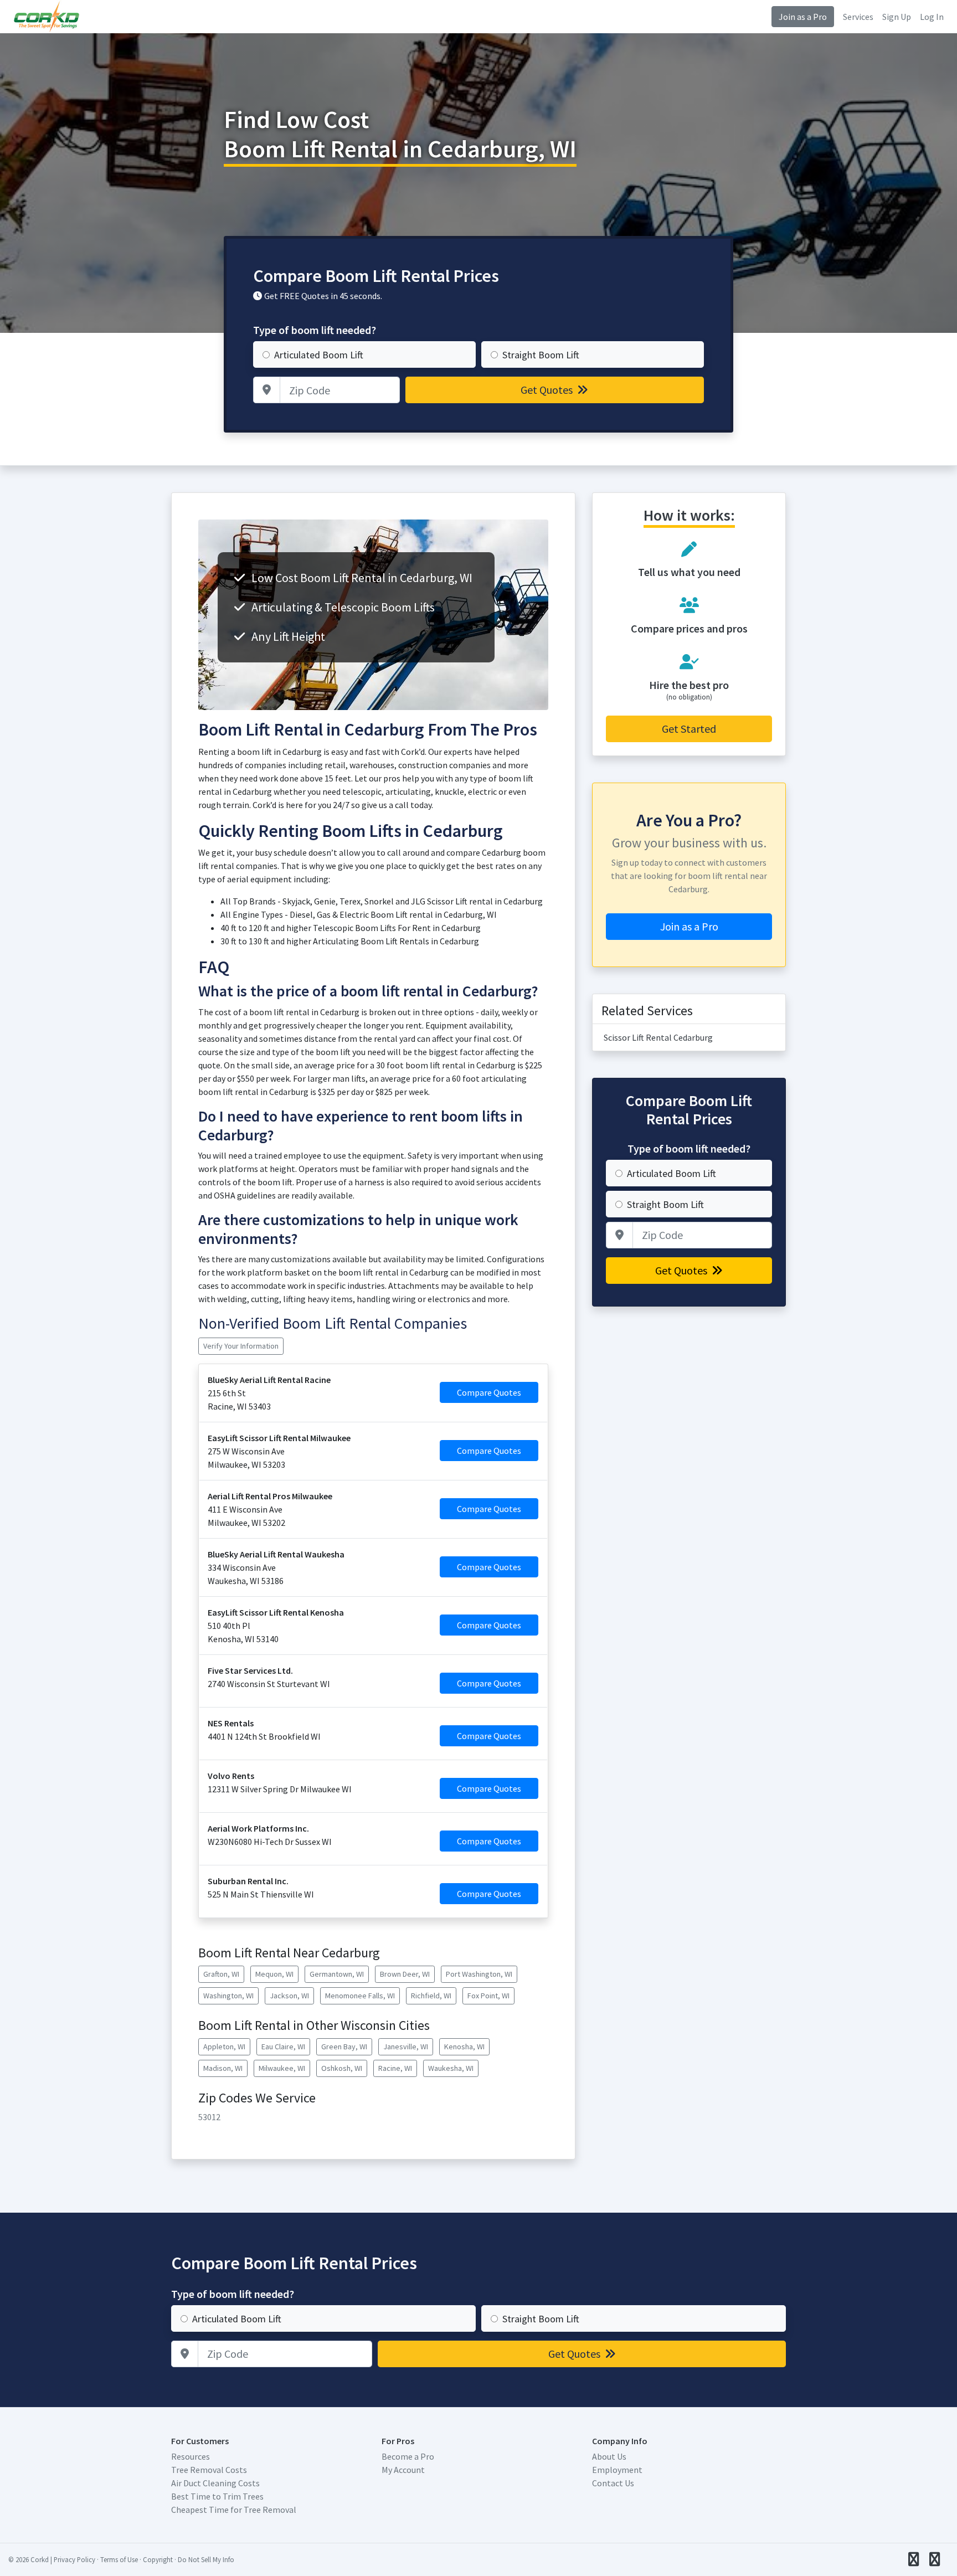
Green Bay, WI (344, 2047)
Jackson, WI (289, 1996)
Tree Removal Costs (209, 2470)
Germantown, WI (337, 1974)
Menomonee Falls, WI (360, 1996)
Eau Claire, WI (283, 2047)
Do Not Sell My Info (206, 2559)
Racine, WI (395, 2068)
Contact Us (613, 2483)
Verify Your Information (241, 1346)
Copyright (158, 2559)
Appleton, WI (224, 2047)
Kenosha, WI (464, 2047)
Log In (932, 17)
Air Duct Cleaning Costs (215, 2483)
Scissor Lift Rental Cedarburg (658, 1037)
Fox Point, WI (488, 1996)
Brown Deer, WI (405, 1974)
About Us (609, 2456)
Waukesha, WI (451, 2068)
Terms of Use (119, 2559)
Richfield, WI (431, 1996)
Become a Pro (408, 2456)
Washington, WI (228, 1996)
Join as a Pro (803, 17)
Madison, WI (223, 2068)
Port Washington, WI (479, 1974)
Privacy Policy (74, 2559)
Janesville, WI (406, 2047)
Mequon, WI (274, 1974)
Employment (617, 2470)
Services (858, 17)
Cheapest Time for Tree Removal (234, 2510)
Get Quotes (548, 390)
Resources (191, 2456)
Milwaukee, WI (282, 2068)
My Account (403, 2470)
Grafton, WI (221, 1974)
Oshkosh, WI (342, 2068)
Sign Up (897, 17)
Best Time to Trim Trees (217, 2496)
